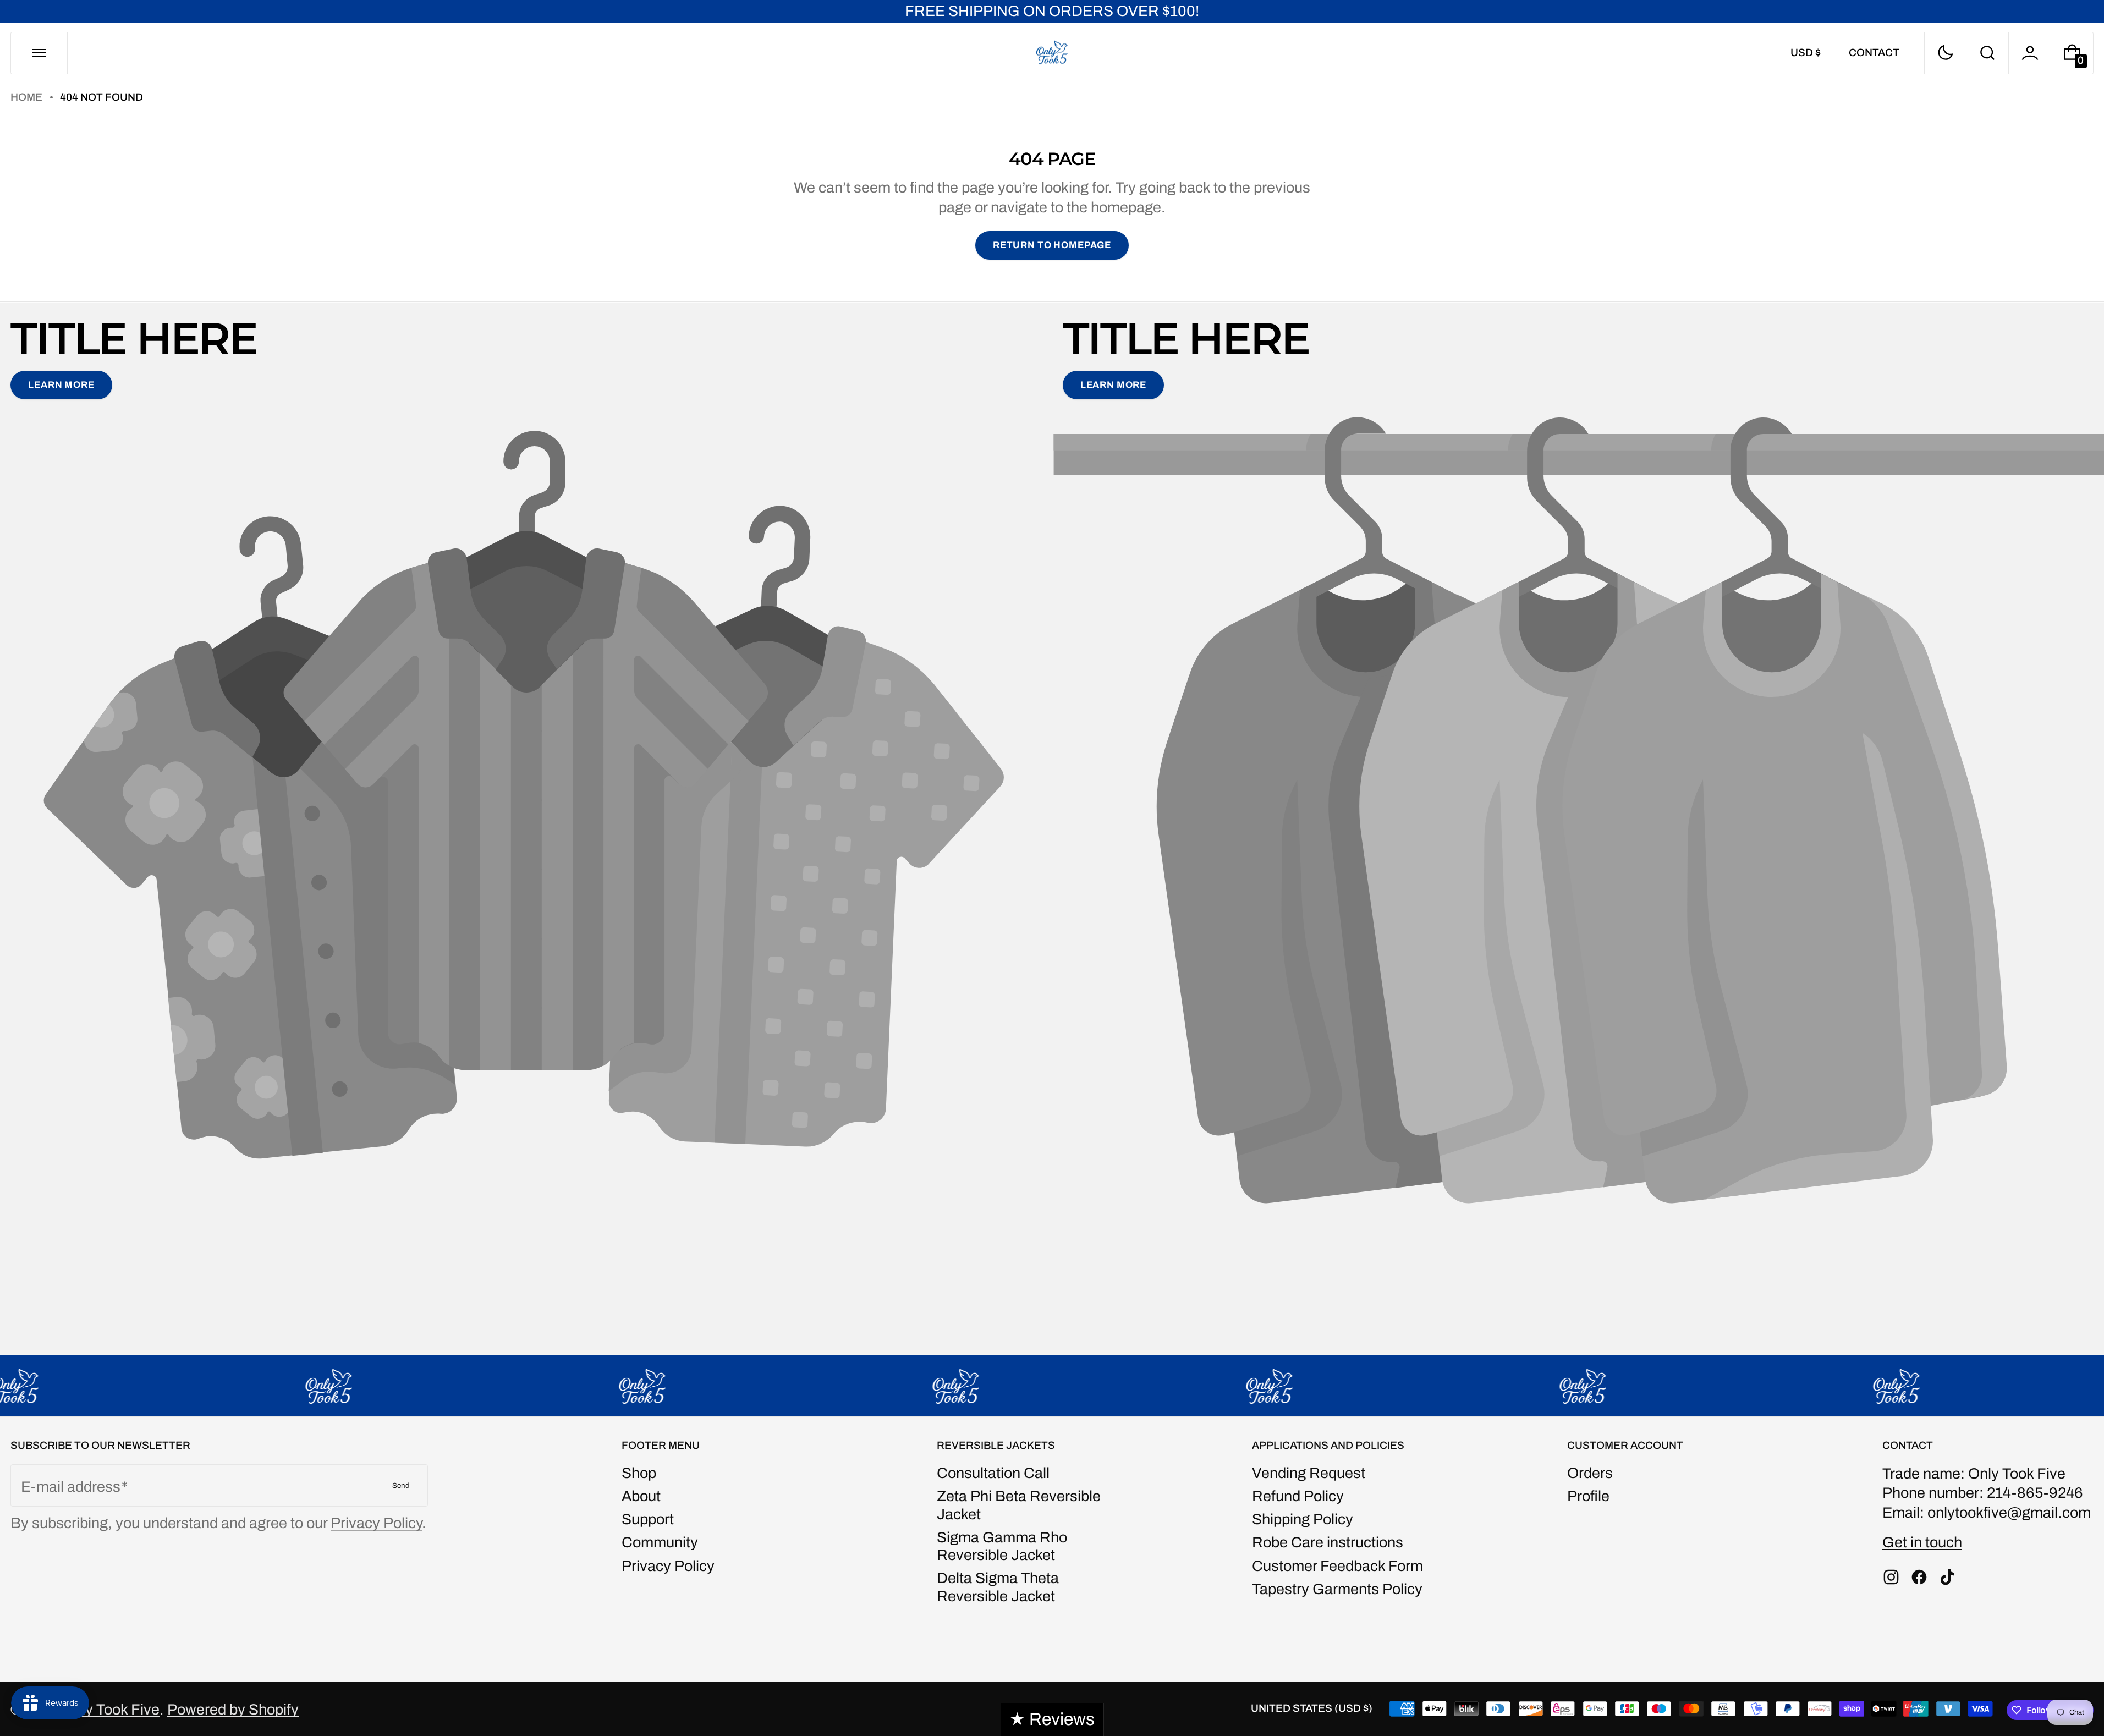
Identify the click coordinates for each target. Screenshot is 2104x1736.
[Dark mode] (1946, 53)
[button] (1987, 53)
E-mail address (71, 1487)
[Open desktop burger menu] (39, 53)
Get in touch (1922, 1542)
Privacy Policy (376, 1523)
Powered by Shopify (233, 1710)
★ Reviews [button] (1052, 1719)
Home (26, 97)
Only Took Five (111, 1710)
